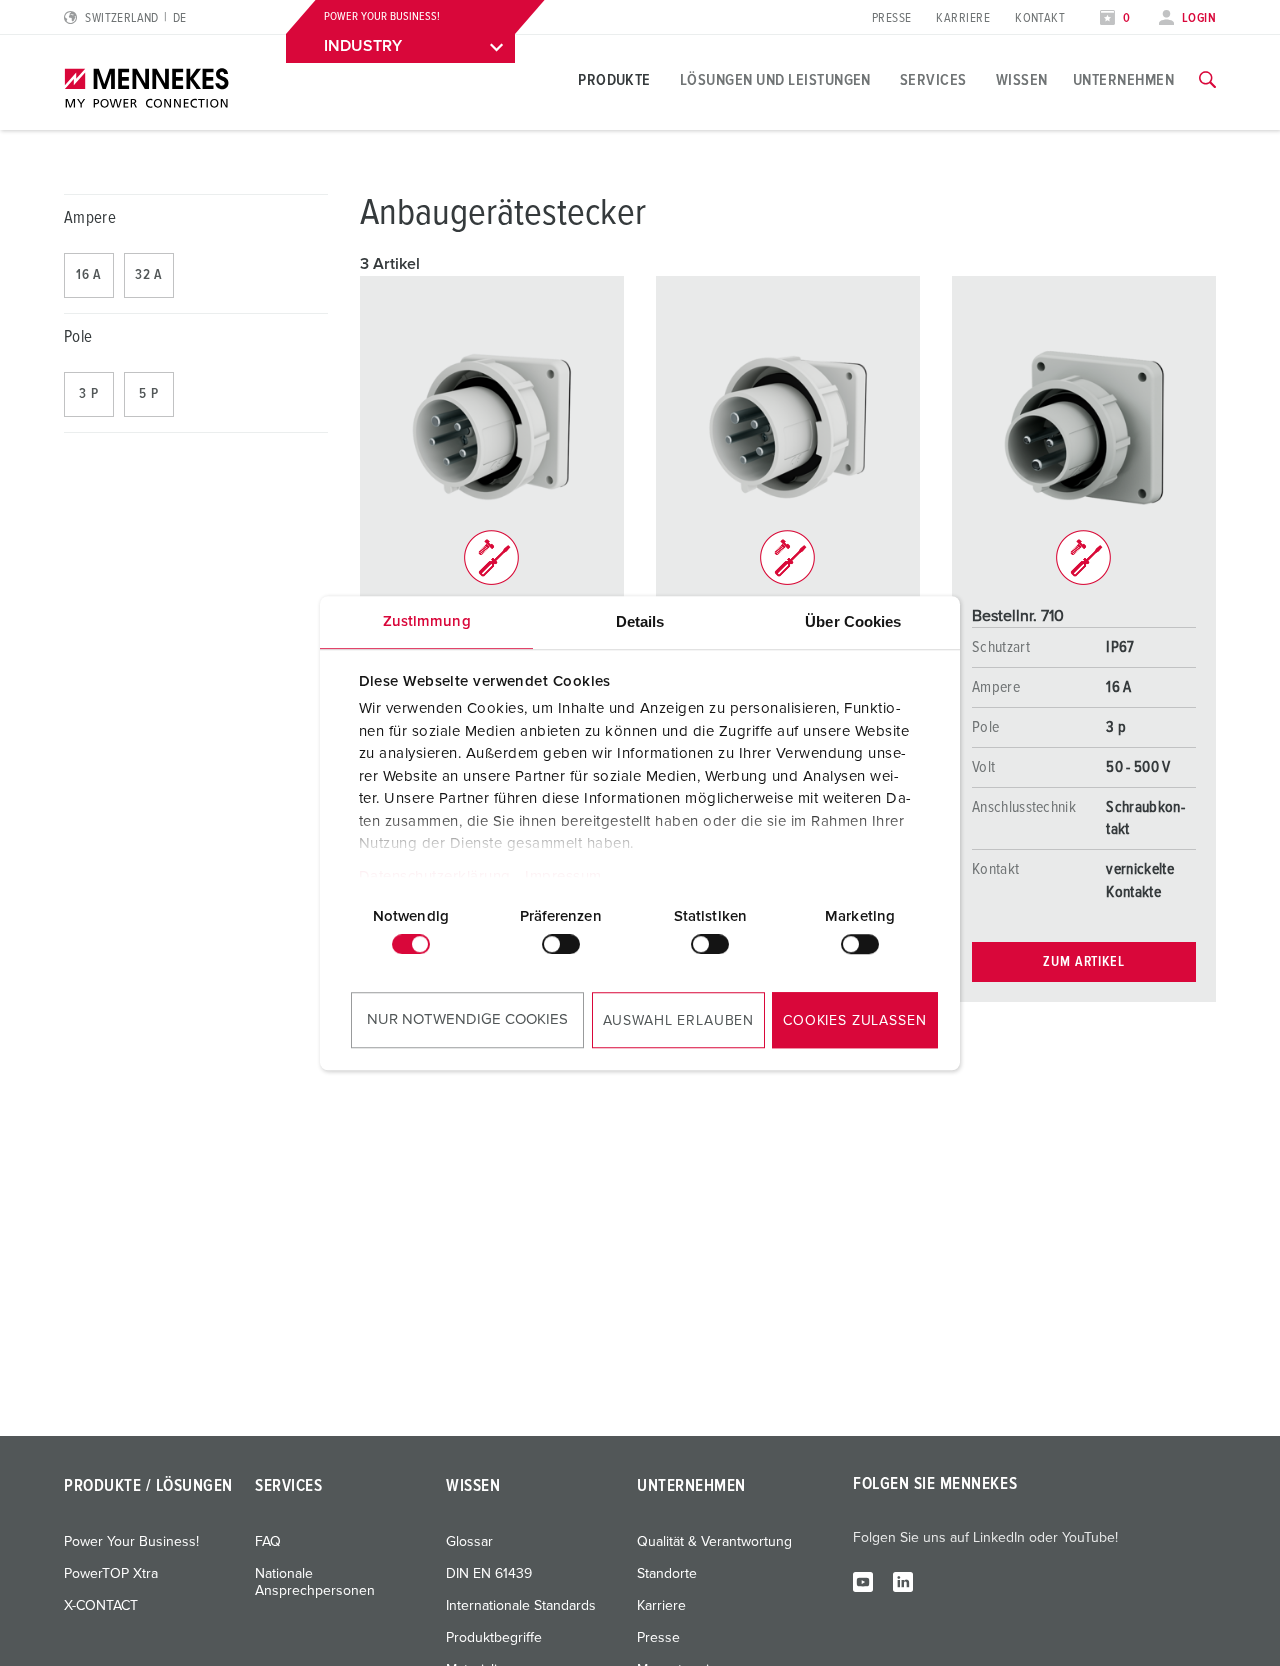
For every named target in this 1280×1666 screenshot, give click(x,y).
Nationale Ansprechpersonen (315, 1582)
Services (933, 80)
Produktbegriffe (494, 1638)
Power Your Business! (131, 1542)
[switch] (561, 944)
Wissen (1022, 80)
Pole (78, 337)
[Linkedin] (903, 1581)
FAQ (268, 1542)
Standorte (667, 1574)
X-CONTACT (101, 1606)
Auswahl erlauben (678, 1021)
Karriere (963, 18)
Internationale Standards (521, 1606)
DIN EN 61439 (489, 1574)
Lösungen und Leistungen (775, 80)
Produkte (614, 80)
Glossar (469, 1542)
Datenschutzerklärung (435, 876)
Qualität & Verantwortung (714, 1542)
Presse (892, 18)
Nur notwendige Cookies (467, 1019)
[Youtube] (863, 1581)
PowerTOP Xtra (111, 1574)
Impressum (563, 876)
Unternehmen (1123, 80)
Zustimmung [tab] (427, 621)
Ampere (90, 218)
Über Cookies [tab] (853, 621)
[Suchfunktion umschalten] (1207, 80)
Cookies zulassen (854, 1021)
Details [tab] (640, 621)
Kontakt (1040, 18)
